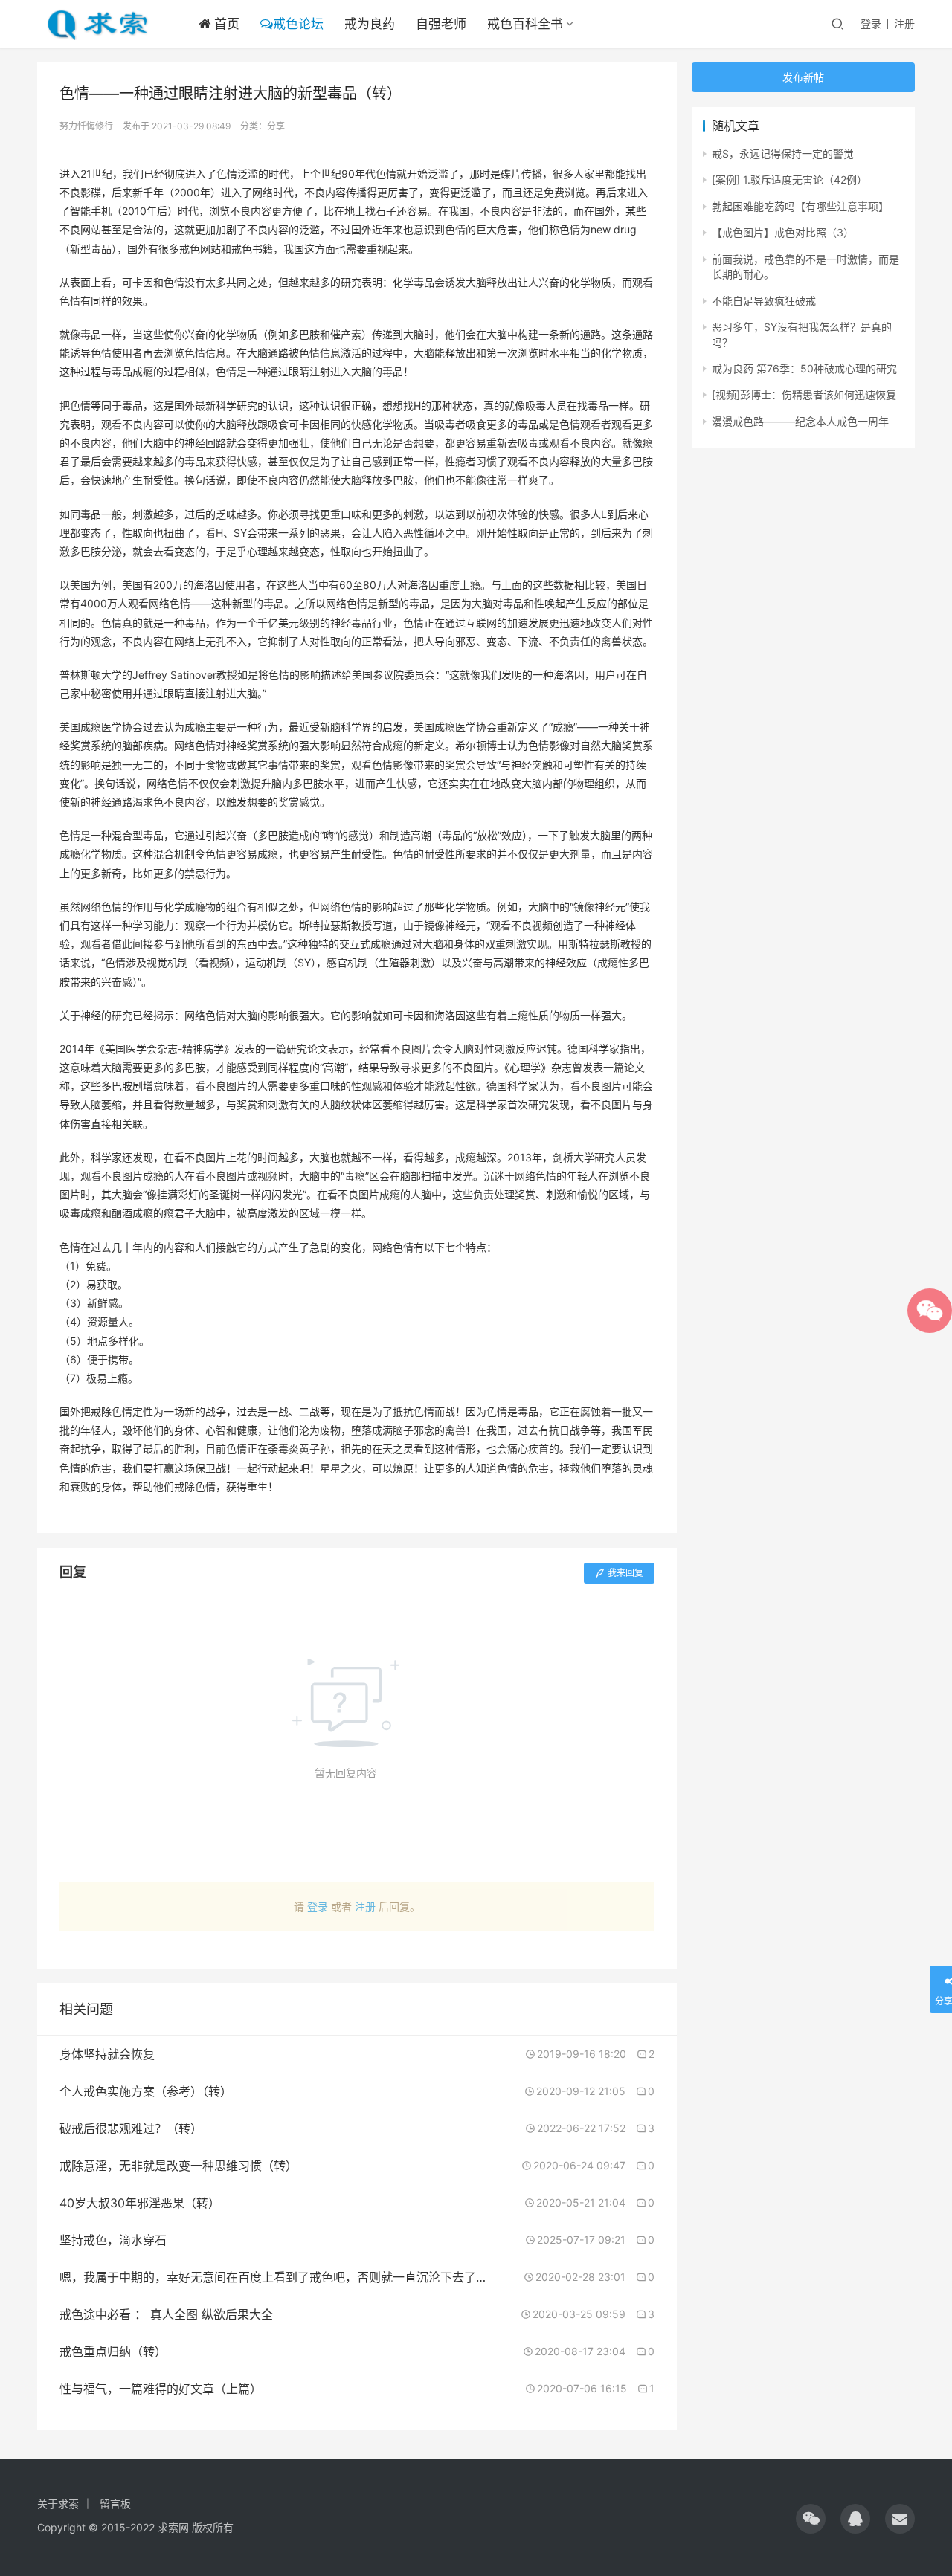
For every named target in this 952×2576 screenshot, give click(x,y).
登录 (871, 23)
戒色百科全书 (525, 24)
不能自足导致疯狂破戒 (764, 301)
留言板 (115, 2504)
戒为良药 (370, 24)
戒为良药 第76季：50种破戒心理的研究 (804, 368)
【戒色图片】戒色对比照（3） (783, 232)
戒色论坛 (298, 24)
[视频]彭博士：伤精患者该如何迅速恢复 (804, 394)
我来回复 (625, 1573)
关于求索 (58, 2504)
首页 (225, 24)
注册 (904, 23)
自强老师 (441, 24)
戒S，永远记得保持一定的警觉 (783, 154)
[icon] (811, 2519)
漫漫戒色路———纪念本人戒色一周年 (800, 421)
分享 (276, 126)
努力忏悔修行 (86, 126)
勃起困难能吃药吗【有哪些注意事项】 (800, 206)
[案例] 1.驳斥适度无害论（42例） (789, 180)
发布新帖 (803, 77)
